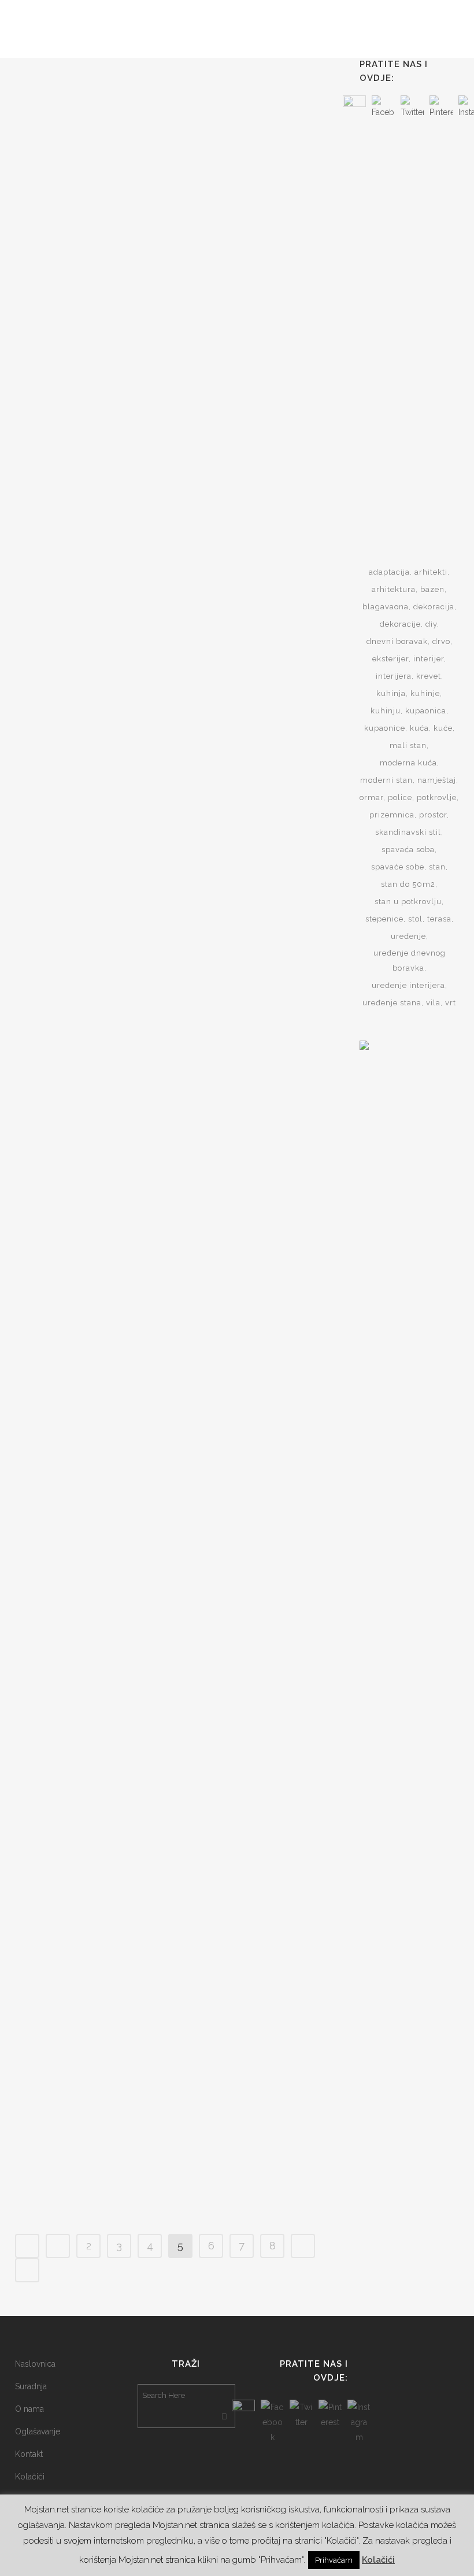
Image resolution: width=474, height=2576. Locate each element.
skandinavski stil (408, 832)
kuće (443, 728)
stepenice (384, 919)
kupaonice (385, 728)
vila (433, 1003)
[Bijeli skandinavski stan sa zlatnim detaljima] (92, 1439)
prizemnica (392, 815)
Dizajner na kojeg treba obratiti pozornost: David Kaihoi (244, 1235)
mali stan (408, 745)
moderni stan (386, 780)
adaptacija (389, 572)
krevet (429, 676)
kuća (419, 728)
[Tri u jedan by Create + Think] (247, 1727)
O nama (29, 2409)
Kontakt (29, 2454)
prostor (433, 815)
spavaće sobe (398, 867)
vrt (451, 1003)
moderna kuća (408, 763)
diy (431, 624)
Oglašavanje (38, 2431)
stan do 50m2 (408, 884)
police (400, 797)
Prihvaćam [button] (334, 2560)
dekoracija (434, 607)
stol (415, 919)
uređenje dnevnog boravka (410, 961)
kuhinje (425, 693)
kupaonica (426, 711)
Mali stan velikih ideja (84, 2064)
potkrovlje (437, 797)
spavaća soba (408, 850)
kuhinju (386, 711)
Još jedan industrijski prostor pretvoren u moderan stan (239, 519)
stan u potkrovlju (408, 902)
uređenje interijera (408, 985)
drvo (441, 641)
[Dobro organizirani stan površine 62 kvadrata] (247, 121)
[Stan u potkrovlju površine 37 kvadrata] (92, 121)
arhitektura (394, 589)
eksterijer (390, 659)
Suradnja (31, 2386)
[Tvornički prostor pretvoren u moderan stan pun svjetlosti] (247, 758)
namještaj (437, 780)
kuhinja (391, 693)
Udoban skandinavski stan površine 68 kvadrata (80, 1161)
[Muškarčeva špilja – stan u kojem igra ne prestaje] (92, 754)
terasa (439, 919)
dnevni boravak (397, 641)
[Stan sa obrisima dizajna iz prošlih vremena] (92, 438)
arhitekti (431, 572)
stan (437, 867)
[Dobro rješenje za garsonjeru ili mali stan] (247, 1439)
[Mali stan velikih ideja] (92, 2005)
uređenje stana (392, 1003)
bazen (432, 589)
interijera (394, 676)
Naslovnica (35, 2364)
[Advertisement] (417, 323)
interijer (429, 659)
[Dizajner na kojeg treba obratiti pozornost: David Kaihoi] (247, 1116)
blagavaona (386, 607)
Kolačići (30, 2477)
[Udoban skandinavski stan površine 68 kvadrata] (92, 1079)
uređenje (408, 936)
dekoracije (400, 624)
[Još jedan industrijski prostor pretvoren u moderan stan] (247, 438)
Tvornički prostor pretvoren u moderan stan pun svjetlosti (237, 843)
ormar (371, 797)
